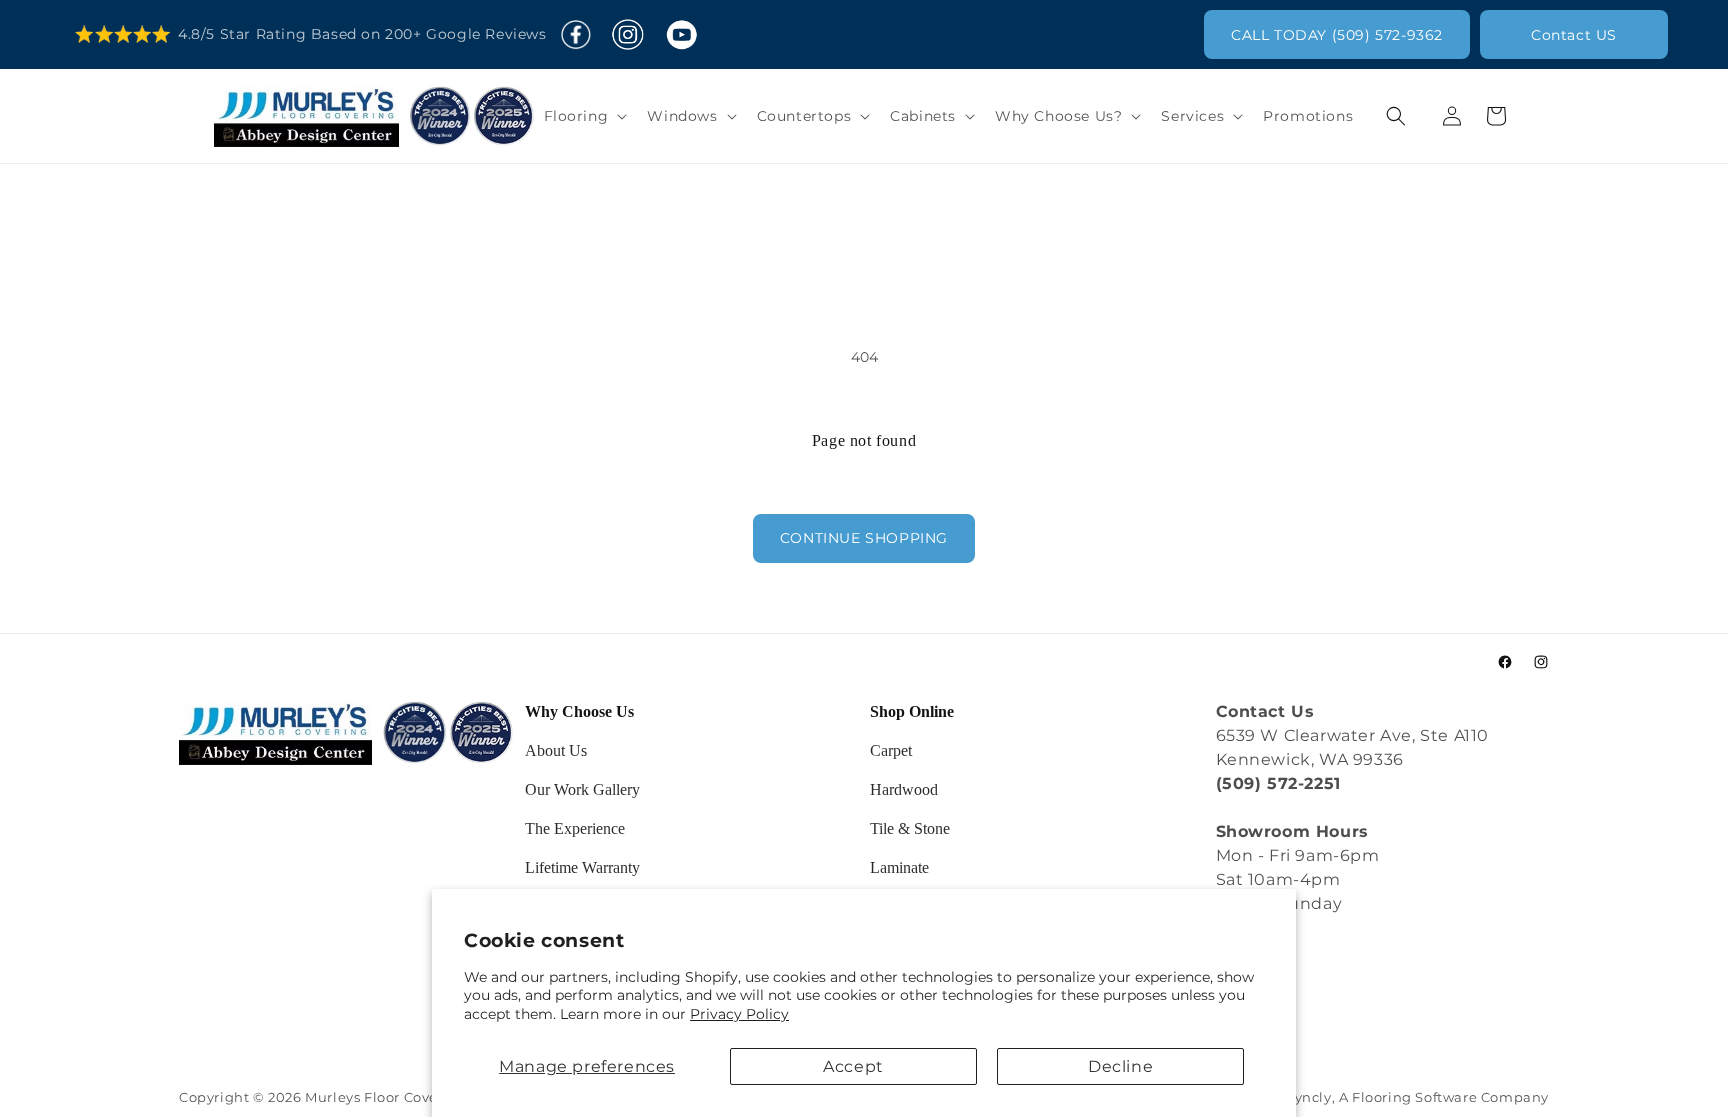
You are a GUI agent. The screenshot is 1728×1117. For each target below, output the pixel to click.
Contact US (1574, 35)
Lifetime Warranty (582, 867)
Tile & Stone (910, 828)
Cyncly (1308, 1097)
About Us (556, 750)
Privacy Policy (739, 1014)
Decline (1120, 1066)
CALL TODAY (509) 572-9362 (1337, 35)
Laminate (899, 867)
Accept (853, 1066)
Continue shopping (864, 538)
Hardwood (904, 789)
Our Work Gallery (582, 789)
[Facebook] (576, 35)
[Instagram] (627, 35)
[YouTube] (681, 35)
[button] (584, 116)
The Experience (575, 828)
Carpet (891, 750)
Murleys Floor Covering (386, 1097)
